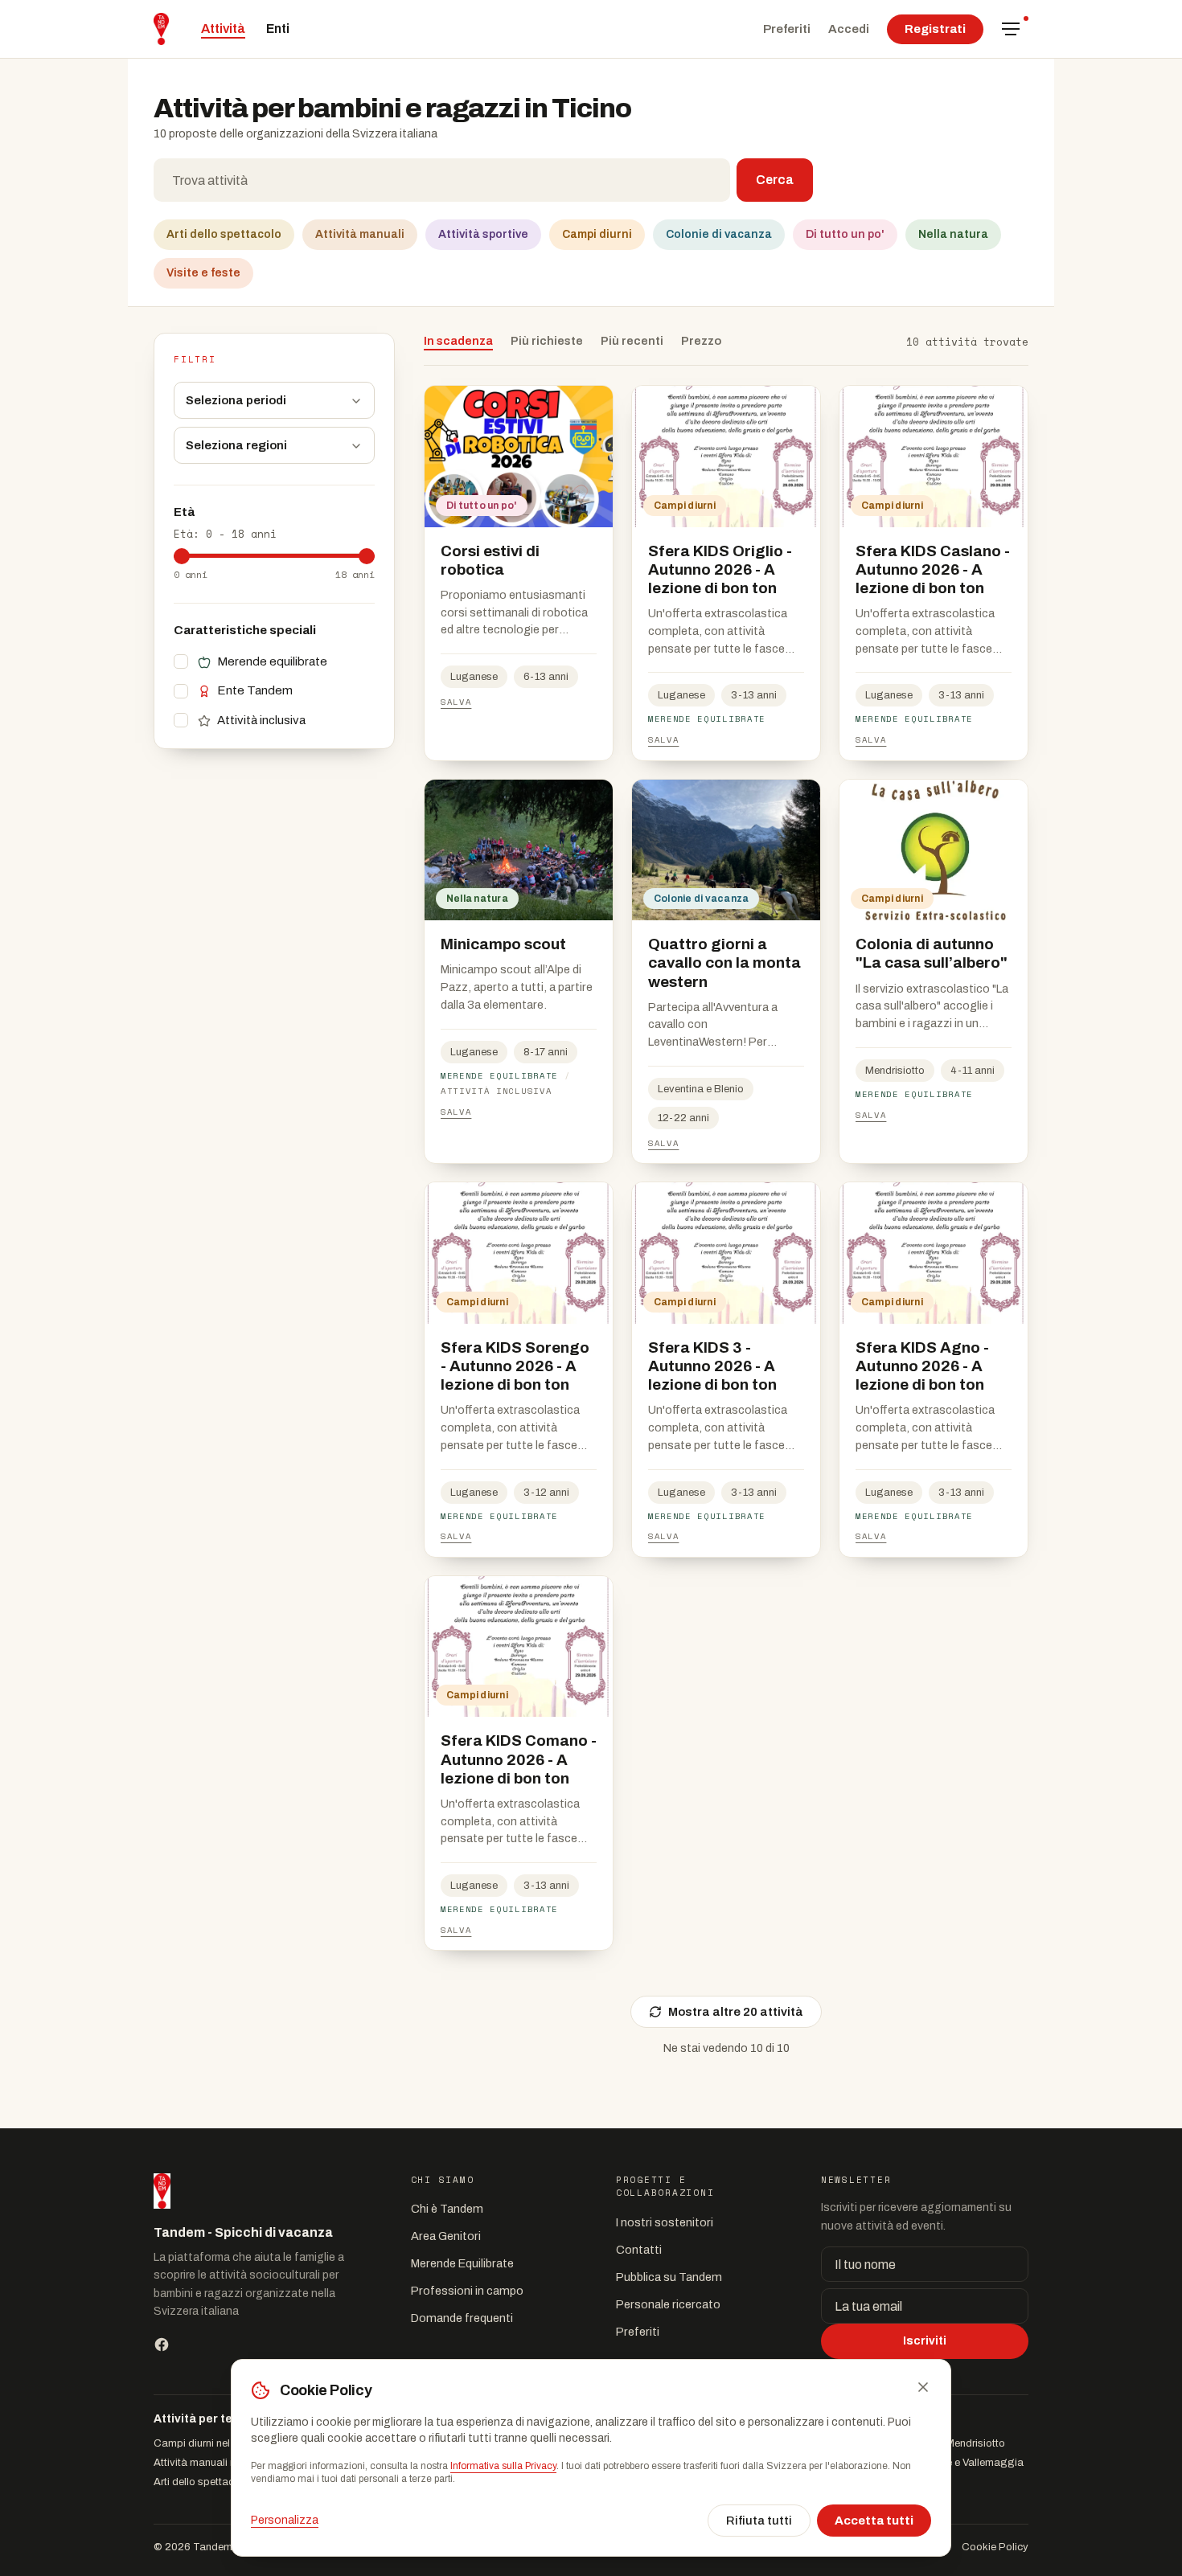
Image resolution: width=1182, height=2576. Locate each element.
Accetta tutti (874, 2521)
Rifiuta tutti (759, 2521)
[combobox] (442, 180)
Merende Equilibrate (462, 2263)
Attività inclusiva (261, 720)
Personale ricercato (668, 2304)
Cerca (775, 180)
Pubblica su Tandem (669, 2277)
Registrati (935, 29)
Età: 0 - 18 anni (225, 534)
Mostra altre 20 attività (736, 2012)
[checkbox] (181, 662)
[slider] (182, 556)
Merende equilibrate (272, 661)
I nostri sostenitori (665, 2222)
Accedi (849, 29)
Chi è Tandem (447, 2209)
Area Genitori (446, 2236)
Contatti (639, 2250)
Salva (456, 702)
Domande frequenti (462, 2318)
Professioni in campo (467, 2291)
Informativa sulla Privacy (503, 2466)
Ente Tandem (255, 691)
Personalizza (285, 2520)
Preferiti (787, 29)
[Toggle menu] (1011, 29)
